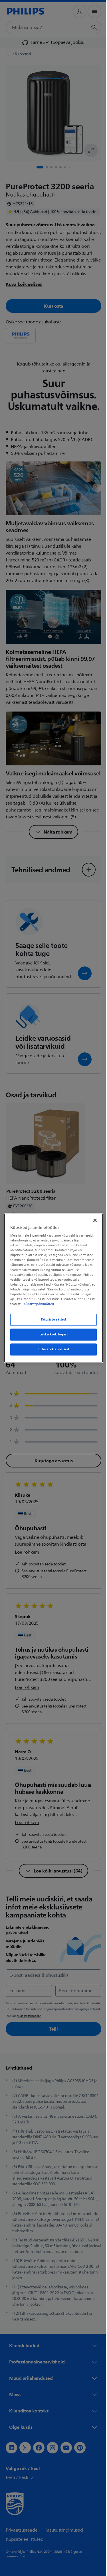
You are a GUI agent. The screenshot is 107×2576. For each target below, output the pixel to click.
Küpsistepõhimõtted (52, 1304)
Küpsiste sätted (51, 1320)
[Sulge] (92, 1220)
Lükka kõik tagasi (51, 1334)
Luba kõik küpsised (51, 1349)
